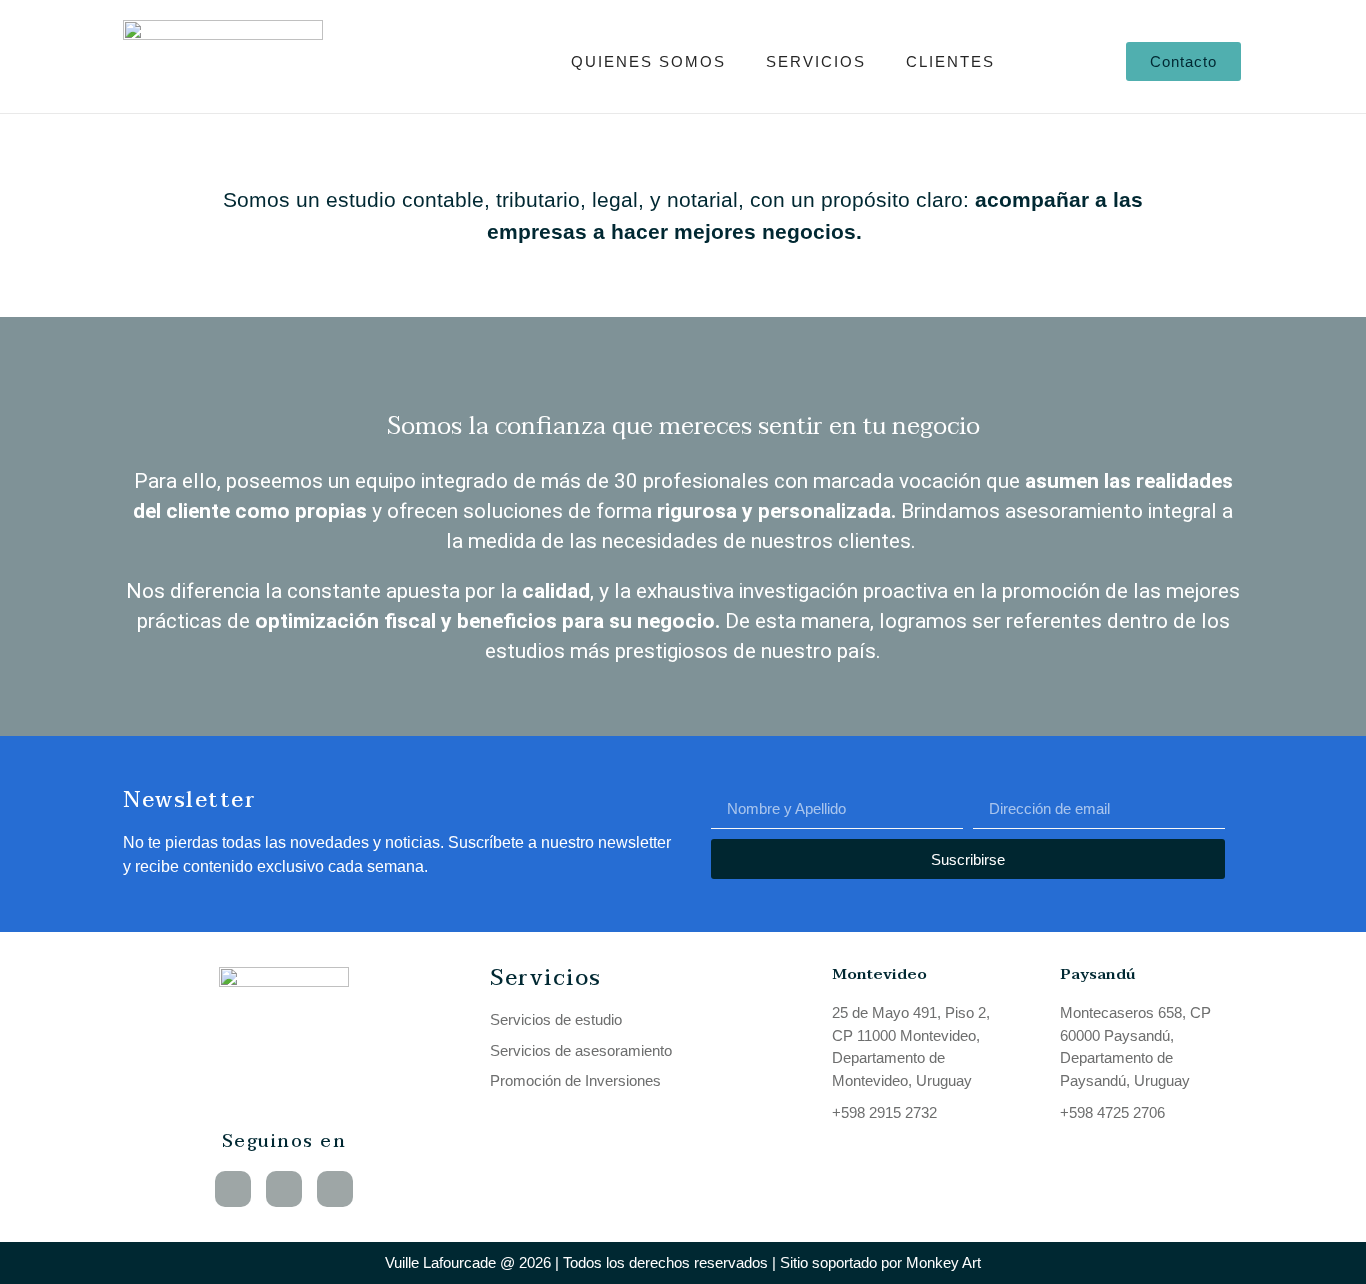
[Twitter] (284, 1189)
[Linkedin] (233, 1189)
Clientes (950, 61)
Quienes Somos (648, 61)
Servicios (816, 61)
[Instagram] (335, 1189)
